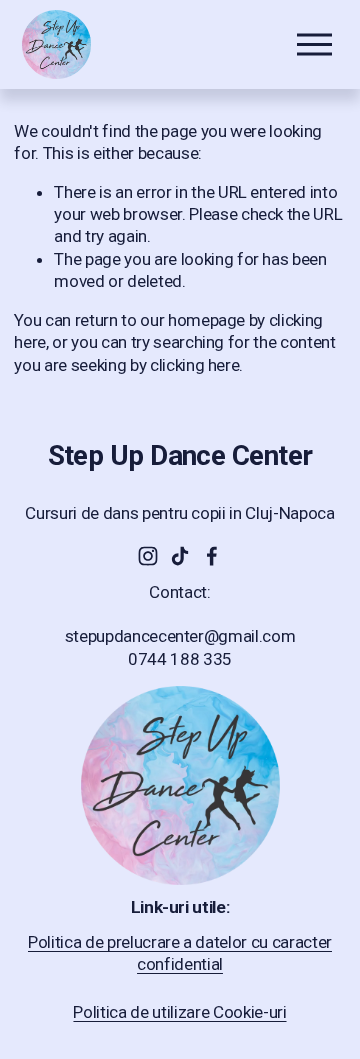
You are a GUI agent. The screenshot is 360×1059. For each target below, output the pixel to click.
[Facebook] (212, 556)
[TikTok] (180, 556)
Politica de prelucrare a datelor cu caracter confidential (180, 953)
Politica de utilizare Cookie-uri (179, 1012)
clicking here (195, 365)
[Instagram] (148, 556)
